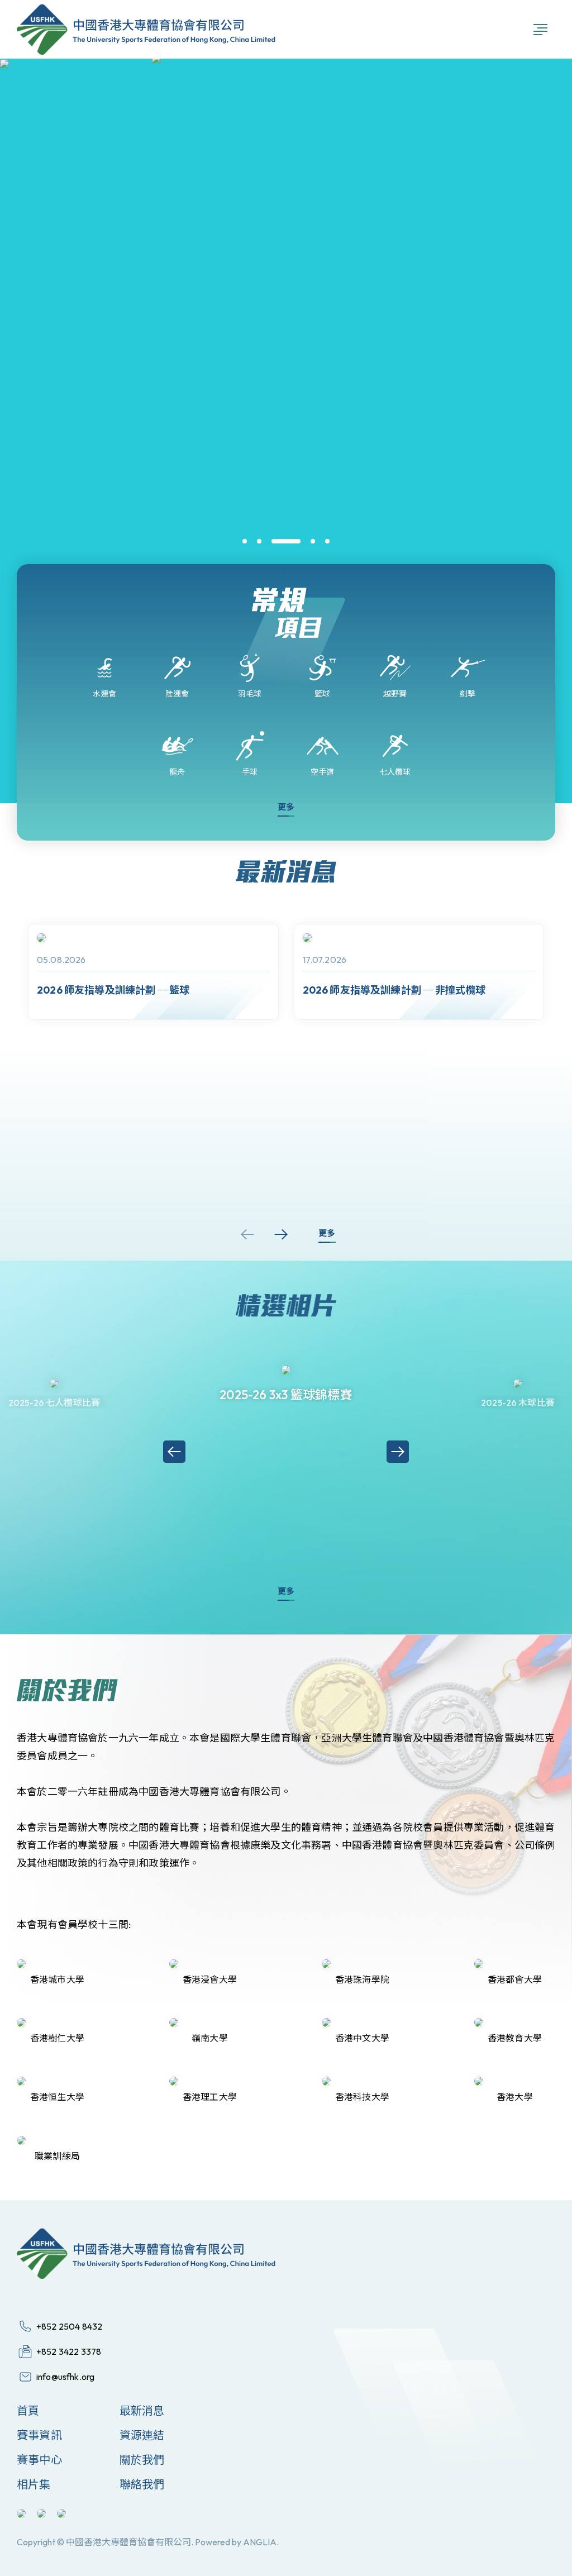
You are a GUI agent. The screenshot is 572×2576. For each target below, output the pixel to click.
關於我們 (142, 2460)
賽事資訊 (39, 2435)
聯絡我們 (142, 2484)
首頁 (28, 2410)
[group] (153, 972)
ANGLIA (260, 2542)
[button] (245, 541)
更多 (286, 807)
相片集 (34, 2484)
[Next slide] (281, 1234)
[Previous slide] (247, 1234)
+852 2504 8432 (69, 2326)
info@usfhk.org (65, 2377)
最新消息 (142, 2410)
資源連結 (142, 2435)
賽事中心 (39, 2460)
